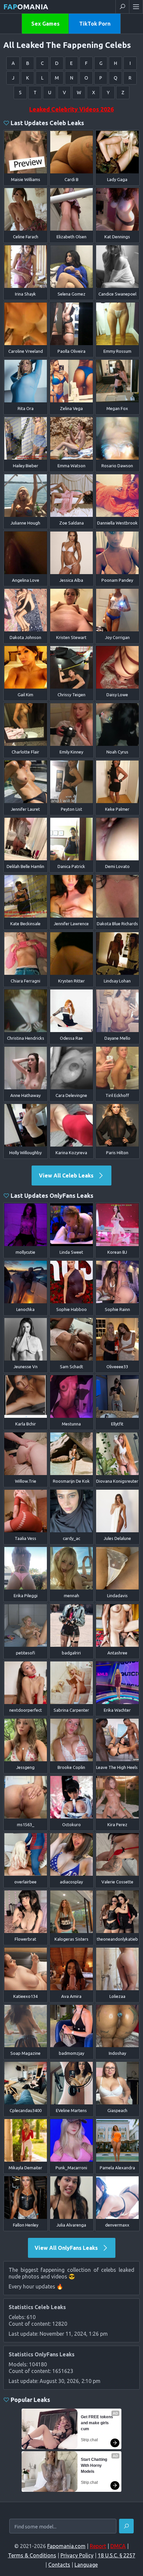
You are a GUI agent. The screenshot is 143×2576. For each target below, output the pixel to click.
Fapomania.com (66, 2546)
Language (86, 2565)
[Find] (126, 2526)
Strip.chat (89, 2440)
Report (98, 2546)
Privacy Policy (77, 2555)
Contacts (59, 2565)
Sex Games (45, 24)
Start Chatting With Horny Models (94, 2466)
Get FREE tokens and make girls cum (97, 2423)
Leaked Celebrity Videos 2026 (71, 109)
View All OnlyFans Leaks (67, 2248)
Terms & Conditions (32, 2555)
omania (26, 6)
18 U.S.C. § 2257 (117, 2555)
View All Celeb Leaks (67, 1176)
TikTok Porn (95, 24)
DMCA (118, 2546)
